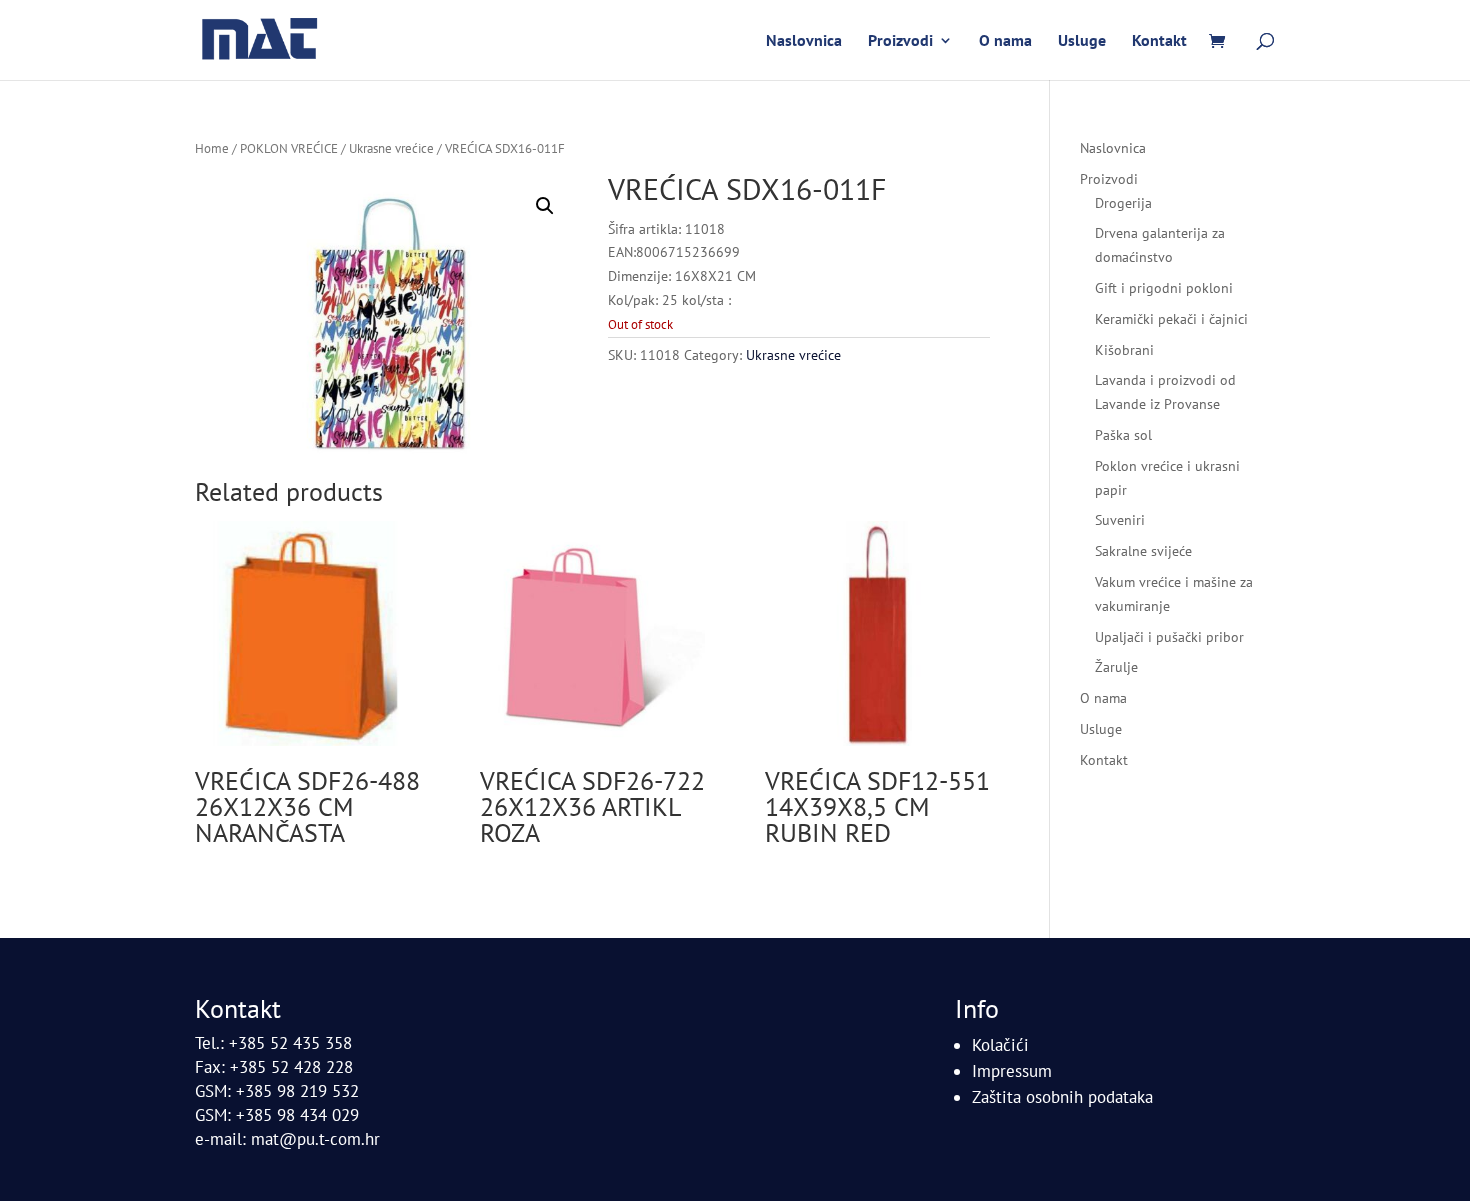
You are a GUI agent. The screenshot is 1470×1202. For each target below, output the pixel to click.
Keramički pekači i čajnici (1171, 319)
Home (212, 148)
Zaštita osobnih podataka (1062, 1097)
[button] (545, 206)
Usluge (1082, 41)
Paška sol (1123, 435)
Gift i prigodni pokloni (1164, 288)
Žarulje (1116, 667)
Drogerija (1123, 203)
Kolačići (1000, 1045)
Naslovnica (804, 41)
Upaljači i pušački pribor (1169, 637)
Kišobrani (1124, 350)
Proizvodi (900, 41)
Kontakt (1159, 41)
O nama (1005, 41)
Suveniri (1120, 520)
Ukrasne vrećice (391, 148)
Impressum (1012, 1071)
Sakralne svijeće (1143, 551)
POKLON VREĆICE (289, 148)
